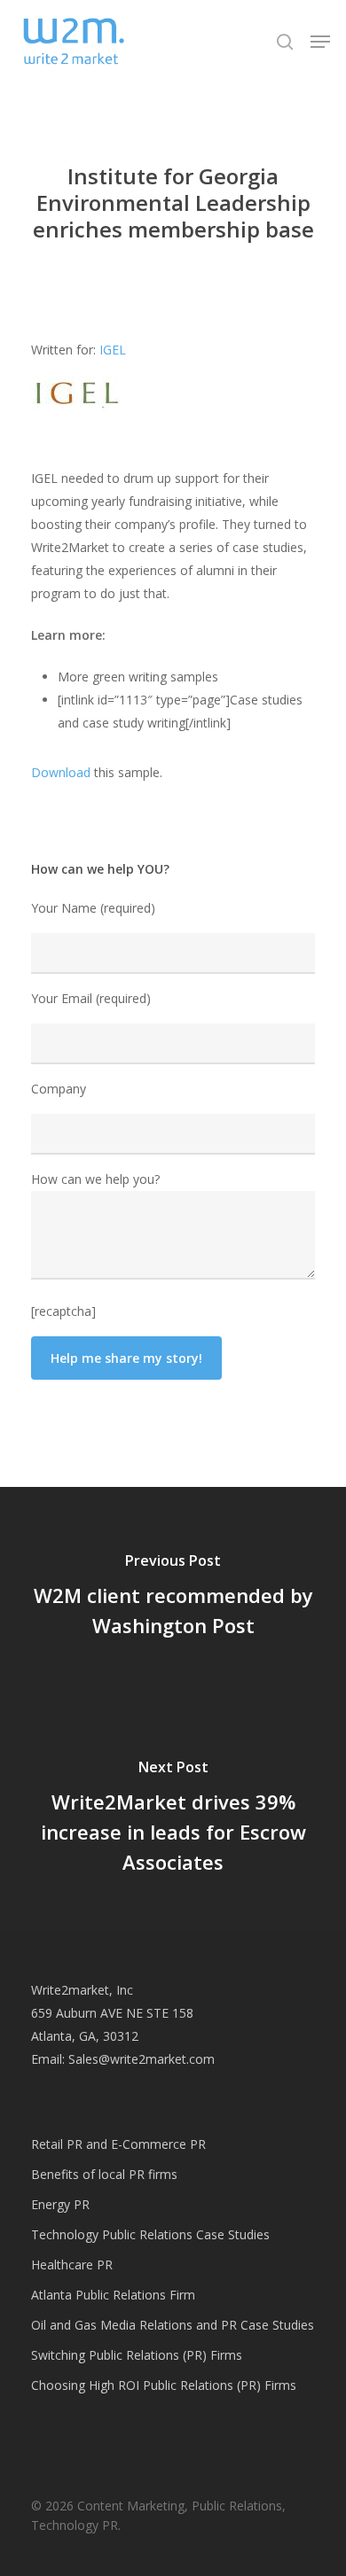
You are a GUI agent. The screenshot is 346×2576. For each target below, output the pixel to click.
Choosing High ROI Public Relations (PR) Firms (164, 2385)
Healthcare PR (72, 2265)
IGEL (113, 350)
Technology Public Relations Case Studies (150, 2234)
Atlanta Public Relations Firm (113, 2295)
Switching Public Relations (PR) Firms (137, 2355)
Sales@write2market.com (142, 2059)
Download (61, 772)
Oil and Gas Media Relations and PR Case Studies (173, 2325)
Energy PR (60, 2204)
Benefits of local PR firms (104, 2174)
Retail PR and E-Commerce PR (118, 2144)
